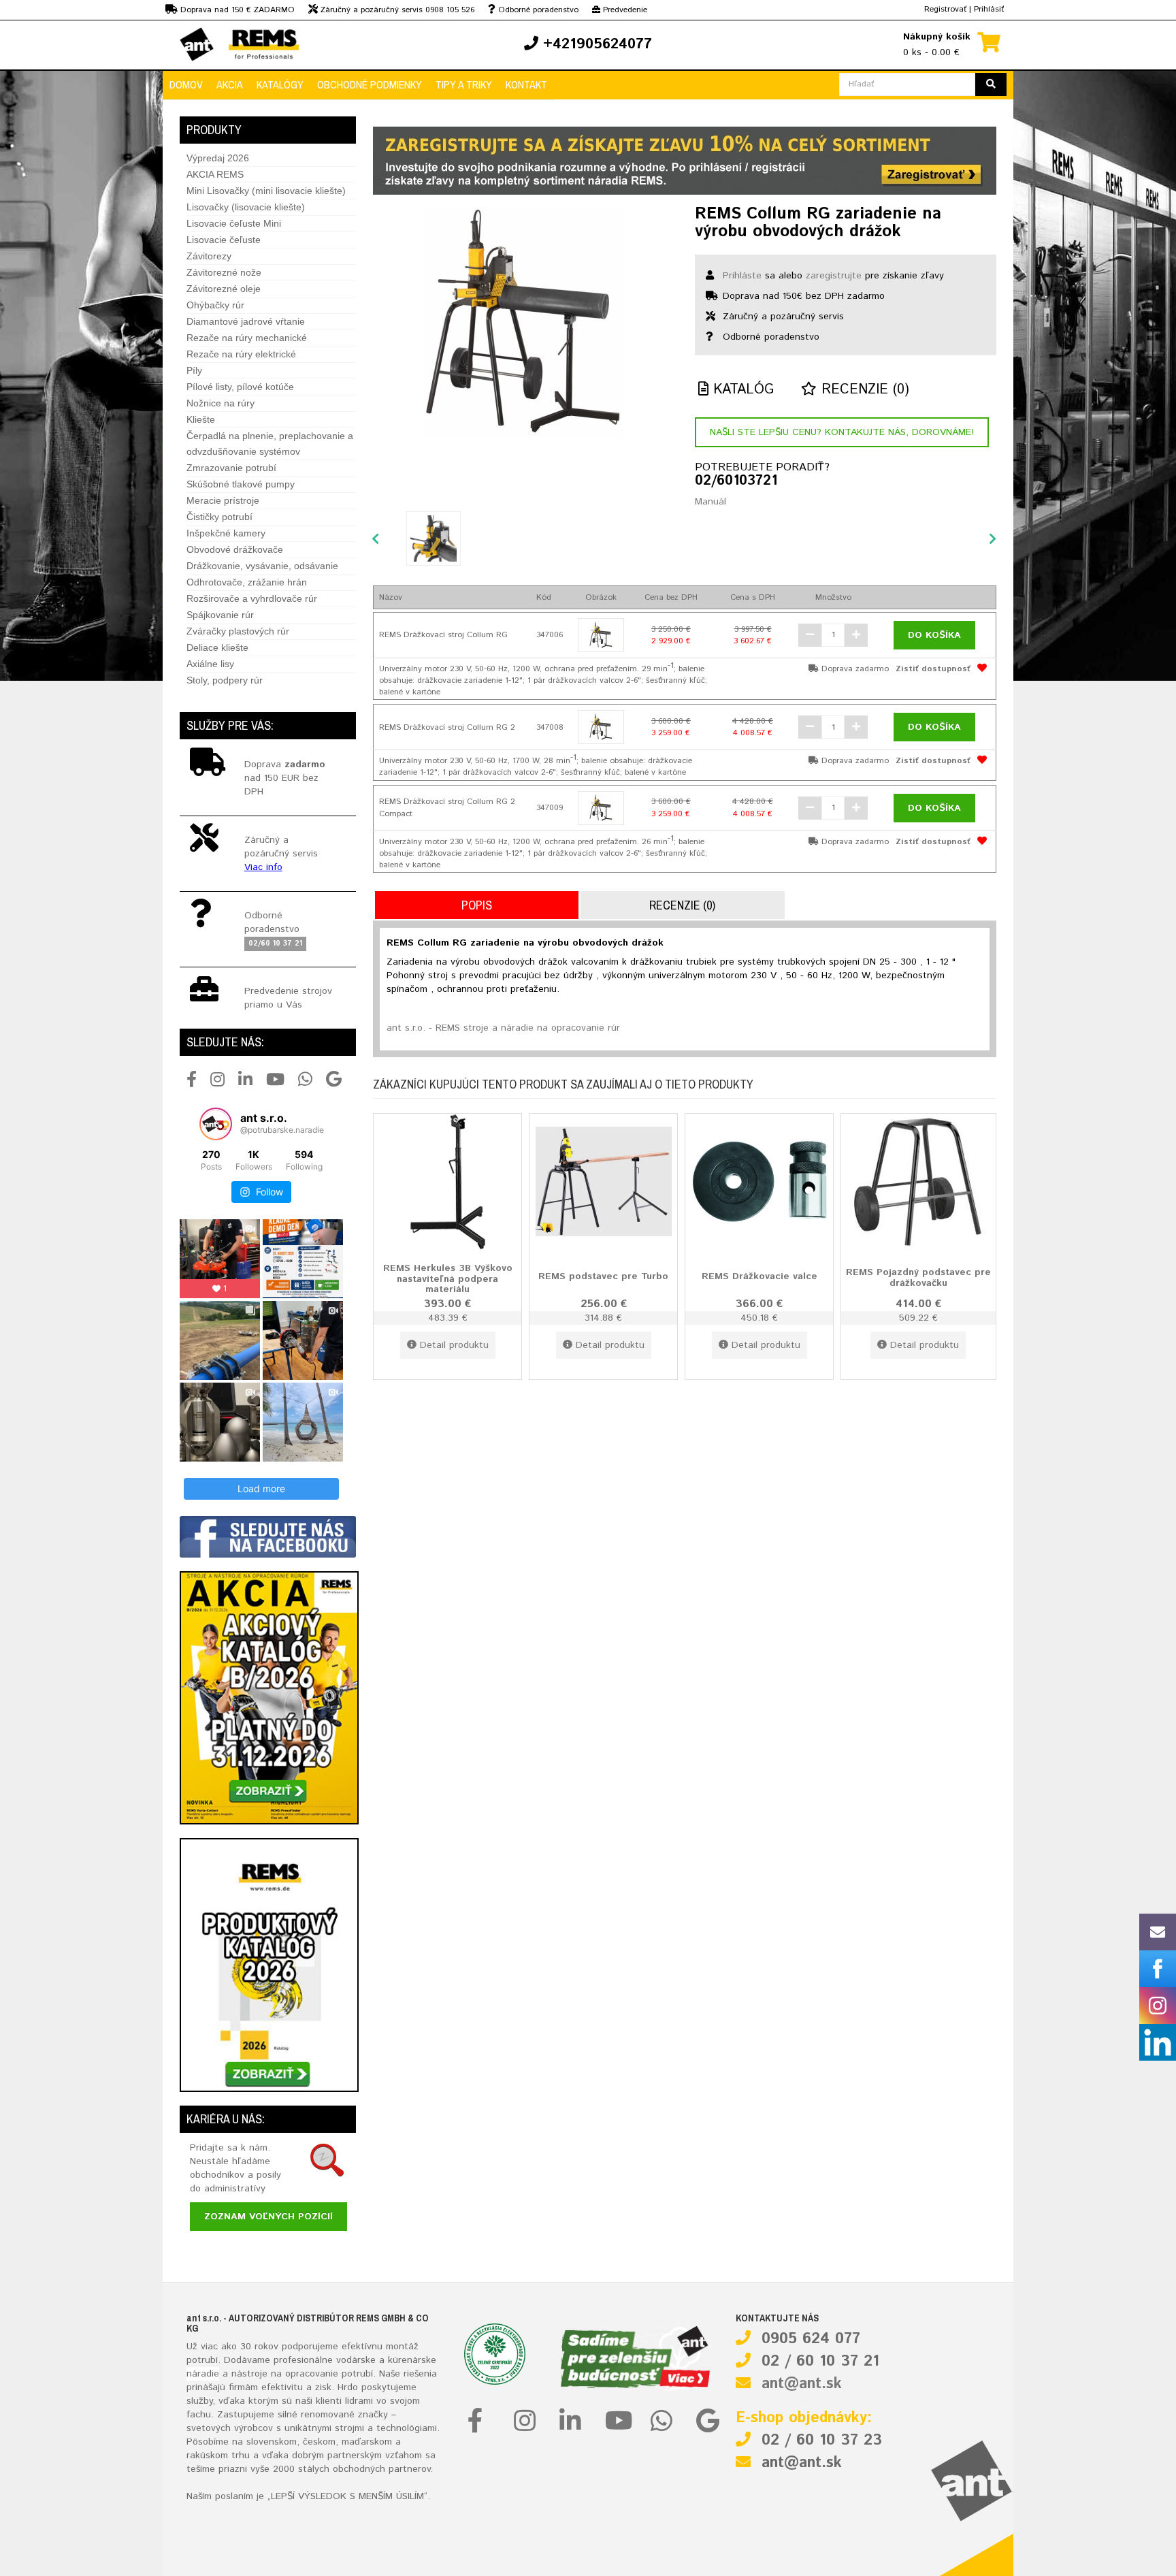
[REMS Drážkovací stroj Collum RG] (601, 635)
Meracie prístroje (223, 500)
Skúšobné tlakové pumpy (241, 484)
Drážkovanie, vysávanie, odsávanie (262, 566)
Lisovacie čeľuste (224, 240)
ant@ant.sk (802, 2384)
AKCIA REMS (215, 174)
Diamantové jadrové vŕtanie (246, 321)
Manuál (710, 502)
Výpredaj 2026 (218, 158)
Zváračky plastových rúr (238, 631)
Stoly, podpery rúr (225, 680)
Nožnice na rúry (220, 403)
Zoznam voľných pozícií (268, 2217)
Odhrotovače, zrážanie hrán (247, 582)
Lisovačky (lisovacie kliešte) (246, 207)
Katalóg (741, 390)
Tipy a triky (464, 84)
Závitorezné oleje (224, 289)
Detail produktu (454, 1345)
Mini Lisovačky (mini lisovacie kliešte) (266, 191)
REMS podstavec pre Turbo (603, 1276)
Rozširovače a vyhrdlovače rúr (252, 598)
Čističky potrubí (219, 517)
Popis (477, 905)
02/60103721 (736, 481)
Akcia (230, 84)
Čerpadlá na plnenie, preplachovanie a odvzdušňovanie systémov (270, 444)
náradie (203, 2374)
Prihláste (742, 276)
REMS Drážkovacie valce (759, 1276)
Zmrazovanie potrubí (231, 468)
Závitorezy (209, 256)
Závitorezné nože (224, 272)
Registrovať (945, 9)
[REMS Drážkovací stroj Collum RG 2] (601, 727)
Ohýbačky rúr (215, 305)
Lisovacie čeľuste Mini (234, 223)
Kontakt (526, 84)
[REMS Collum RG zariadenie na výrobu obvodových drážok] (524, 323)
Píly (194, 370)
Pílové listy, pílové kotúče (240, 387)
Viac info (263, 867)
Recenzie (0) (863, 390)
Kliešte (201, 419)
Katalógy (280, 84)
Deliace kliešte (217, 647)
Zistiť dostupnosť (933, 669)
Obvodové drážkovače (235, 549)
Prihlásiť (989, 9)
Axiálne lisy (210, 664)
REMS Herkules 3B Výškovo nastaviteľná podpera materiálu (448, 1279)
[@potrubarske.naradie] (216, 1124)
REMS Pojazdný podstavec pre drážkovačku (918, 1277)
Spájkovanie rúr (220, 615)
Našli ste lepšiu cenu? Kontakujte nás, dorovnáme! (842, 432)
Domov (186, 84)
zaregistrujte (834, 276)
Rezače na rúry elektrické (241, 354)
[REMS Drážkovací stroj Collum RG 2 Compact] (601, 808)
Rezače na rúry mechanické (247, 338)
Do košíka (934, 635)
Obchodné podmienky (370, 84)
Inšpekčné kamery (226, 533)
